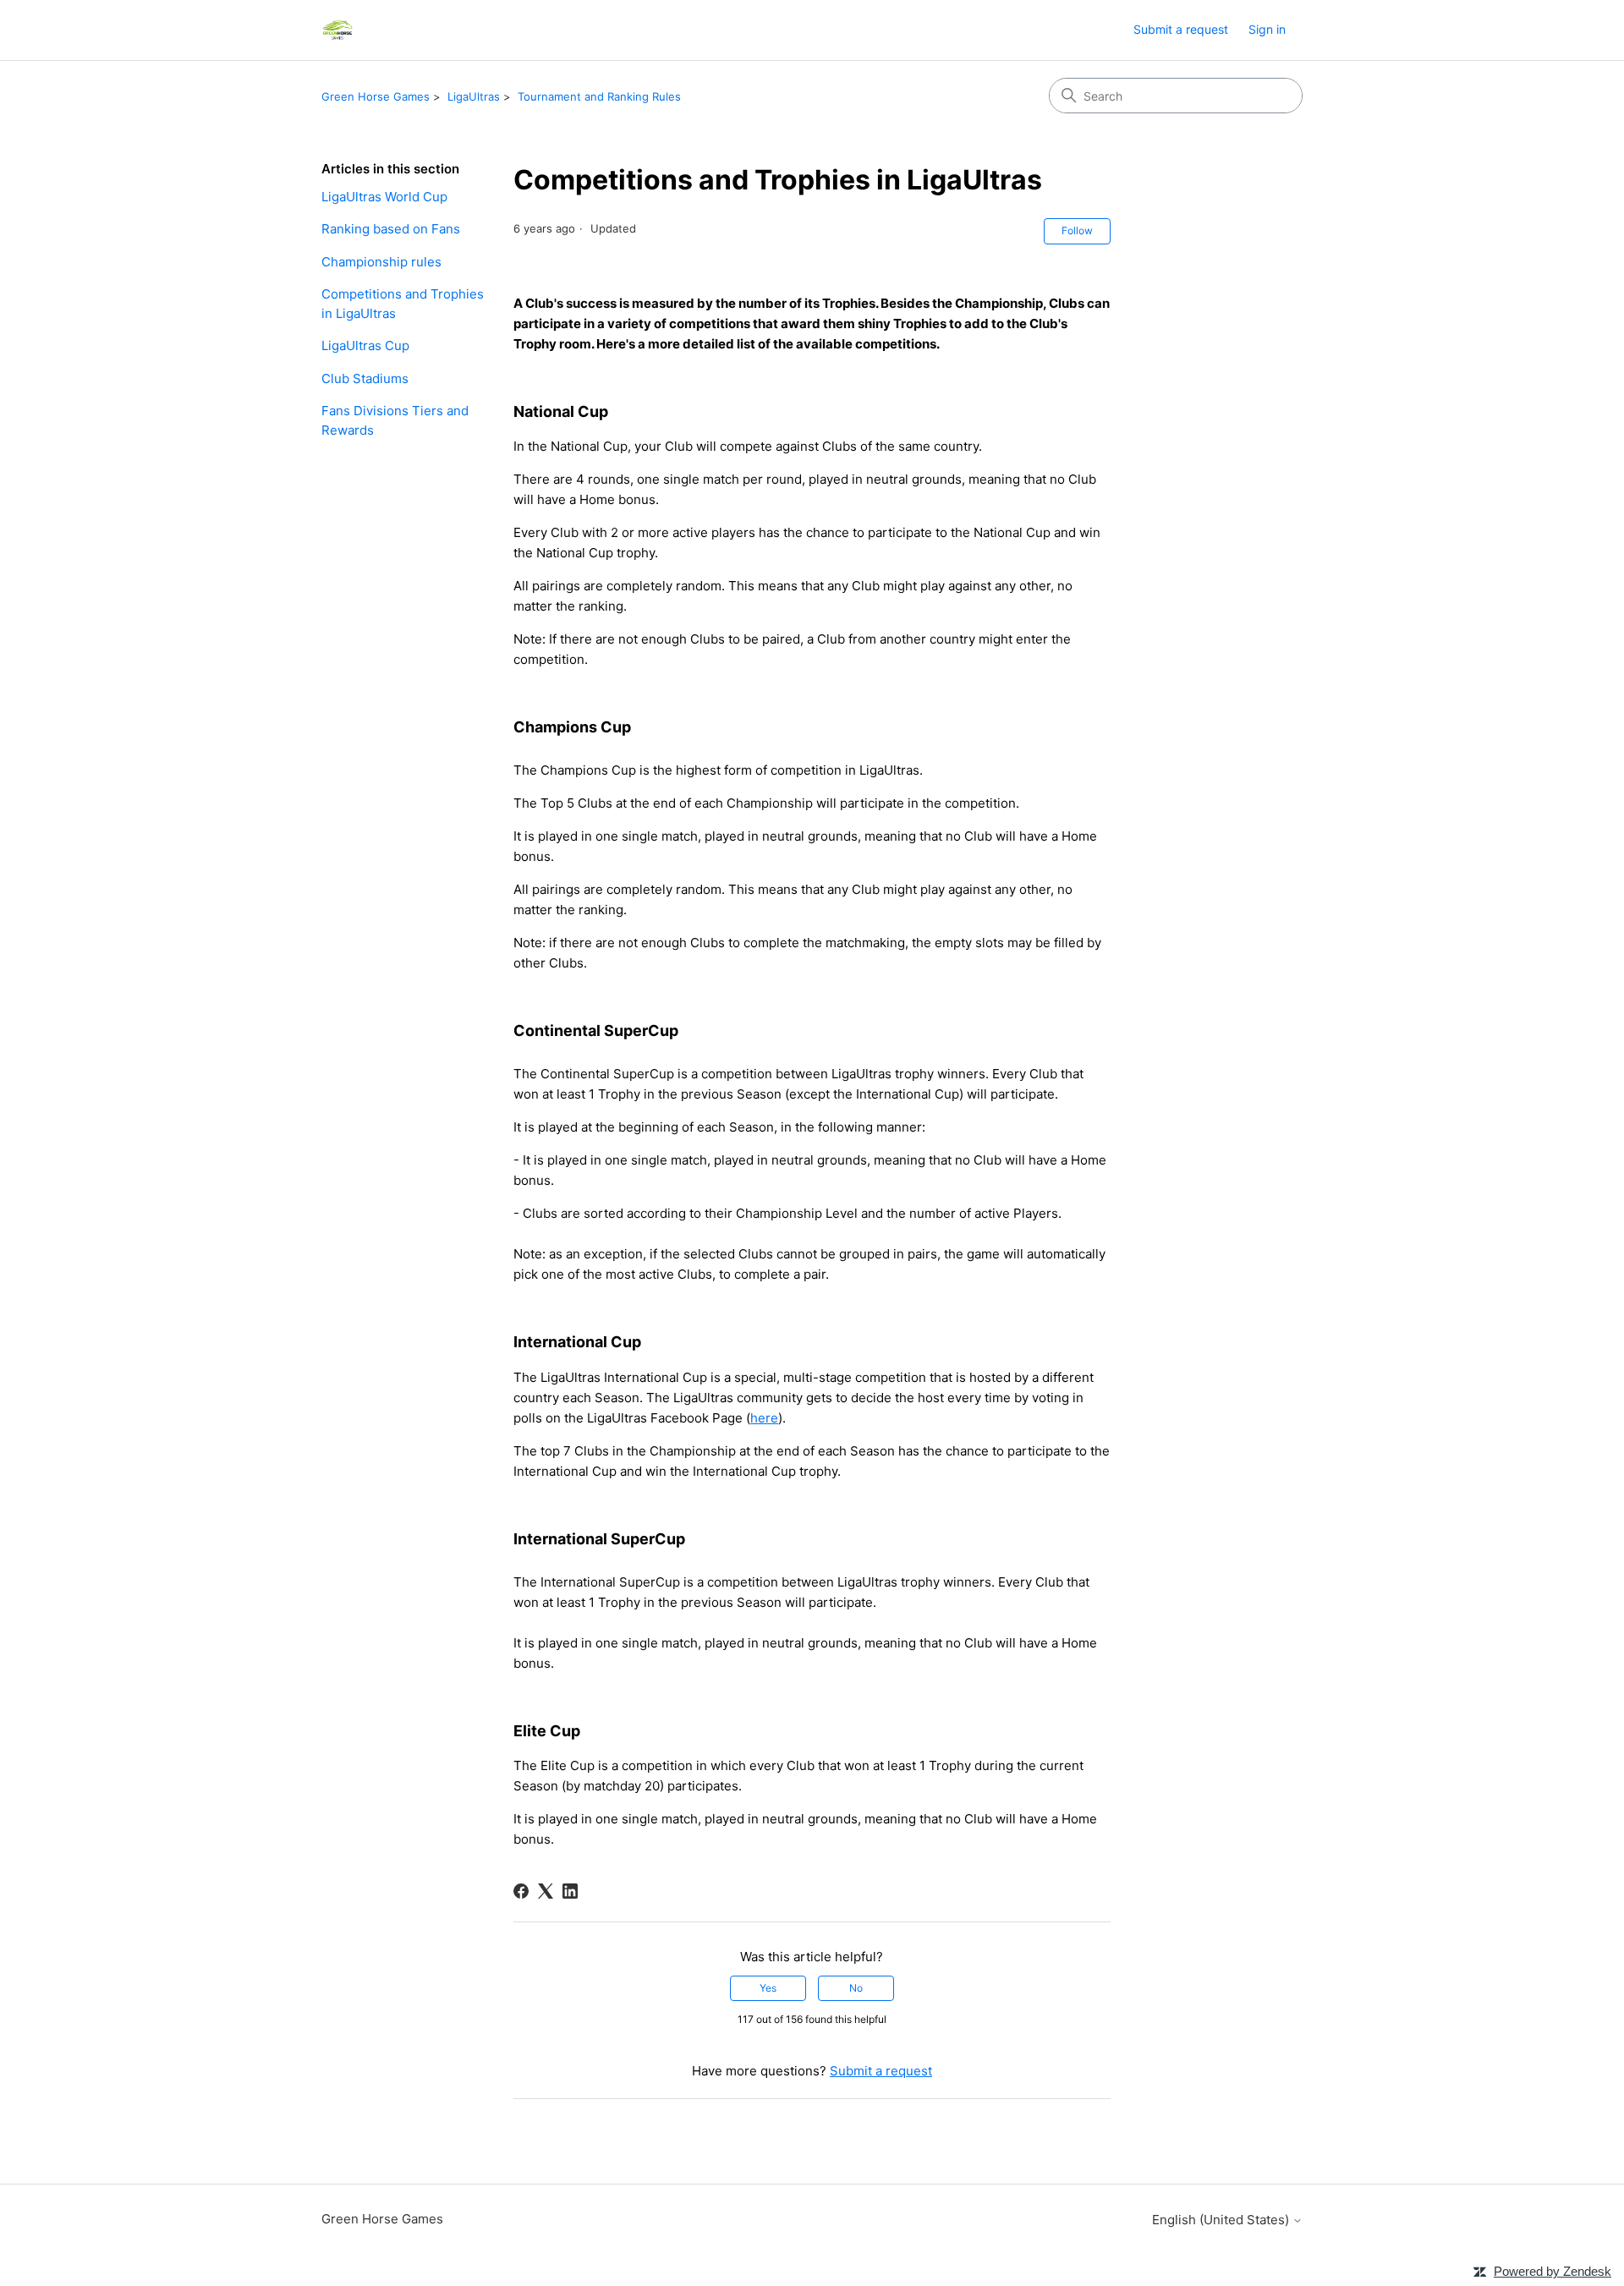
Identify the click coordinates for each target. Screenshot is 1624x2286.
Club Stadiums (365, 378)
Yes (768, 1988)
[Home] (337, 30)
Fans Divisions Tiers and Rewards (395, 420)
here (764, 1418)
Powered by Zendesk (1553, 2271)
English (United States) (1222, 2220)
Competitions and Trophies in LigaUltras (403, 304)
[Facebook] (521, 1891)
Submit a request (1181, 29)
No (856, 1988)
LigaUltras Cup (365, 345)
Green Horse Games (376, 96)
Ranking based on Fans (391, 229)
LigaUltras (474, 96)
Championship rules (381, 262)
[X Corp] (546, 1891)
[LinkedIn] (570, 1891)
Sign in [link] (1267, 29)
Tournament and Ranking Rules (599, 96)
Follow (1077, 230)
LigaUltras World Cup (384, 197)
